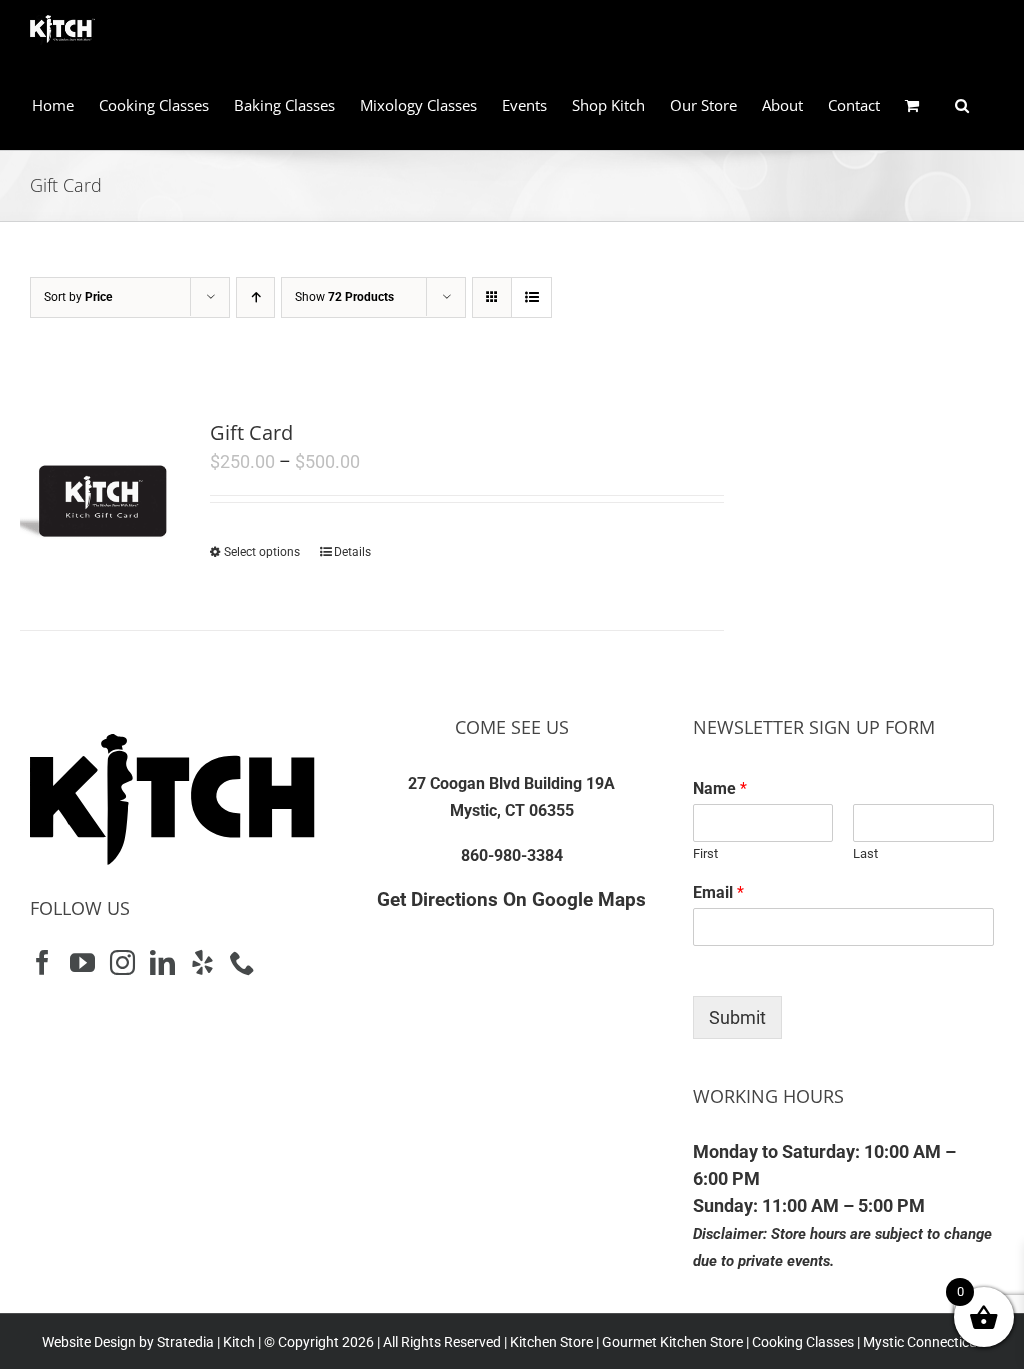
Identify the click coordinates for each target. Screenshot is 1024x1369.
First (705, 853)
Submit (737, 1017)
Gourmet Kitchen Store (672, 1342)
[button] (962, 105)
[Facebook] (42, 962)
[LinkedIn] (162, 962)
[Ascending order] (255, 297)
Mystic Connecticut (922, 1342)
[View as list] (531, 297)
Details (352, 552)
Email (718, 892)
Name (720, 788)
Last (865, 853)
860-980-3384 (512, 855)
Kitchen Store (550, 1342)
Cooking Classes (801, 1342)
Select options (262, 552)
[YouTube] (82, 962)
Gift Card (251, 432)
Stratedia (185, 1342)
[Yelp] (202, 962)
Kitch (240, 1342)
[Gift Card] (101, 499)
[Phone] (242, 962)
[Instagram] (122, 962)
